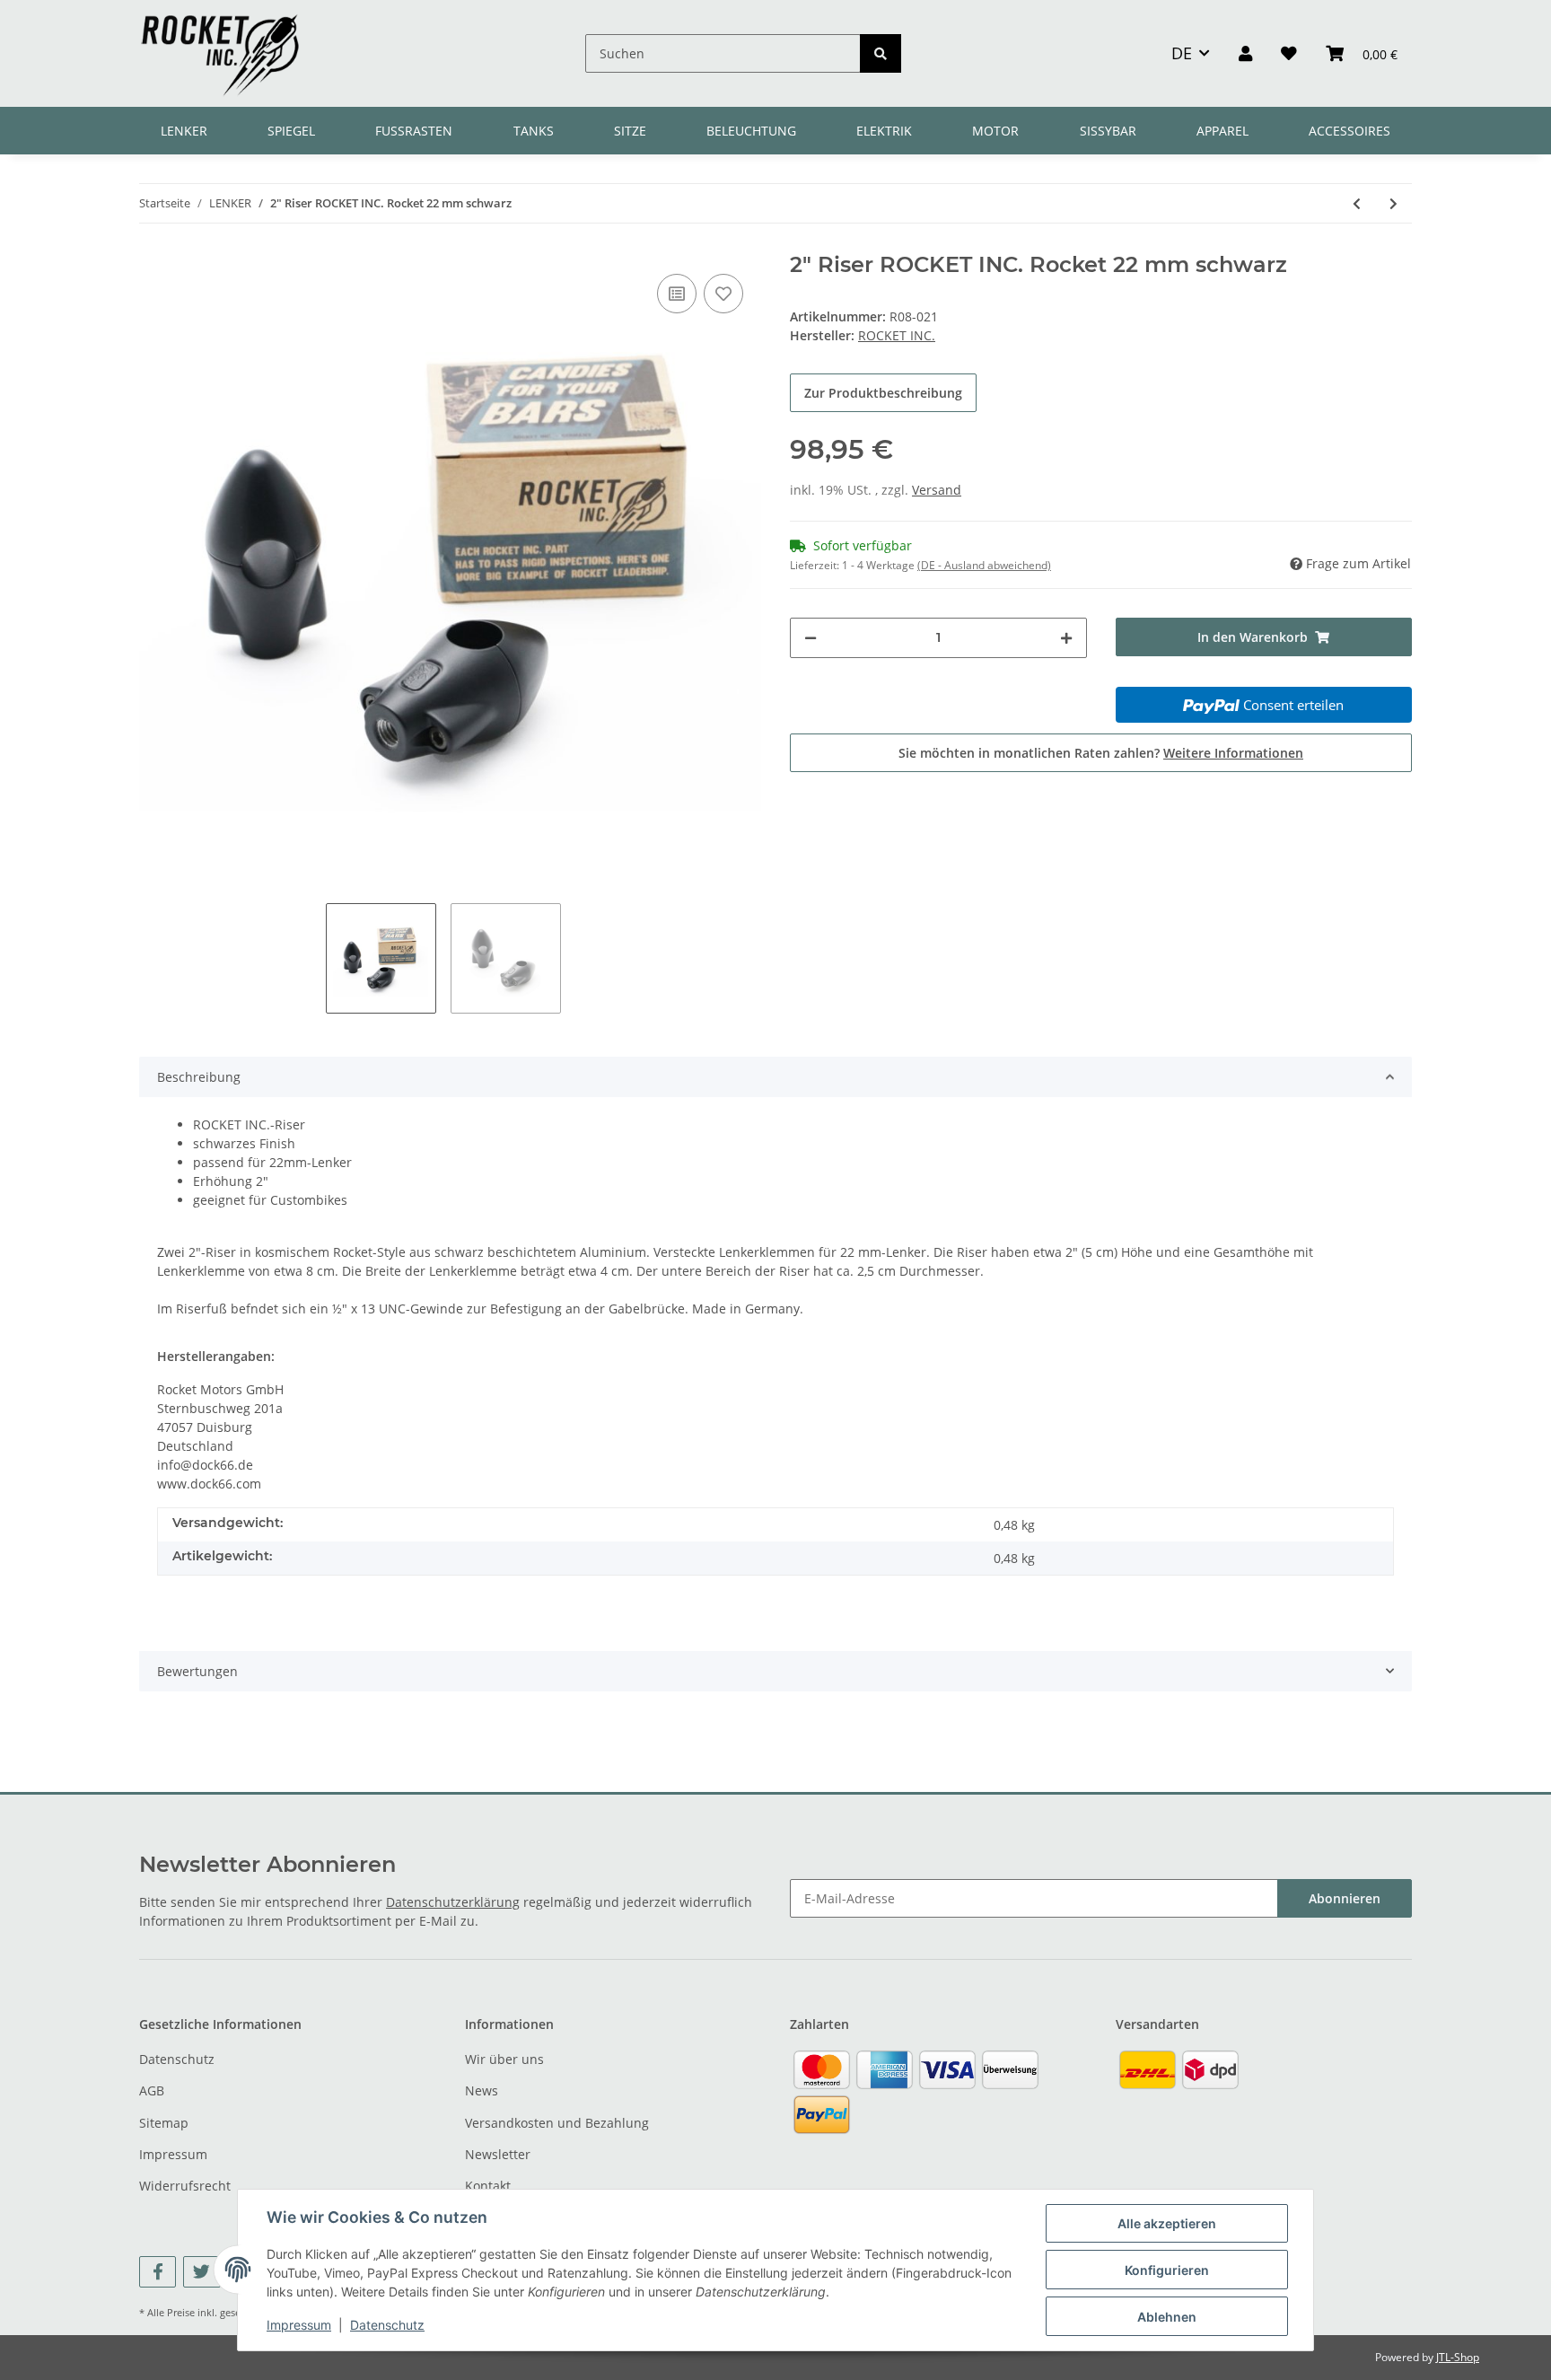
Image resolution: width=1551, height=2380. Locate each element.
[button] (1245, 53)
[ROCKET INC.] (220, 53)
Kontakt (488, 2186)
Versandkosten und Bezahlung (557, 2123)
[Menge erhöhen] (1066, 638)
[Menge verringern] (811, 638)
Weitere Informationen (1233, 753)
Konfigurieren (1167, 2270)
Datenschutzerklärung (453, 1902)
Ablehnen (1167, 2317)
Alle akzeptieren (1167, 2223)
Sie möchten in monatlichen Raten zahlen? (1101, 753)
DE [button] (1182, 53)
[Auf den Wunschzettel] (723, 294)
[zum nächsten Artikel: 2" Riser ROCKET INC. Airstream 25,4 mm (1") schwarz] (1393, 203)
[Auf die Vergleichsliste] (677, 294)
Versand (937, 490)
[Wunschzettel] (1289, 53)
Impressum (173, 2154)
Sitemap (164, 2123)
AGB (152, 2090)
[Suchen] (881, 53)
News (482, 2090)
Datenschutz (177, 2059)
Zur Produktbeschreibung (883, 393)
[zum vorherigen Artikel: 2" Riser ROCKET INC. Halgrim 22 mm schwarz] (1357, 203)
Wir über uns (504, 2059)
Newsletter (498, 2154)
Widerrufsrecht (185, 2186)
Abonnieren (1345, 1898)
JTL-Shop (1458, 2357)
